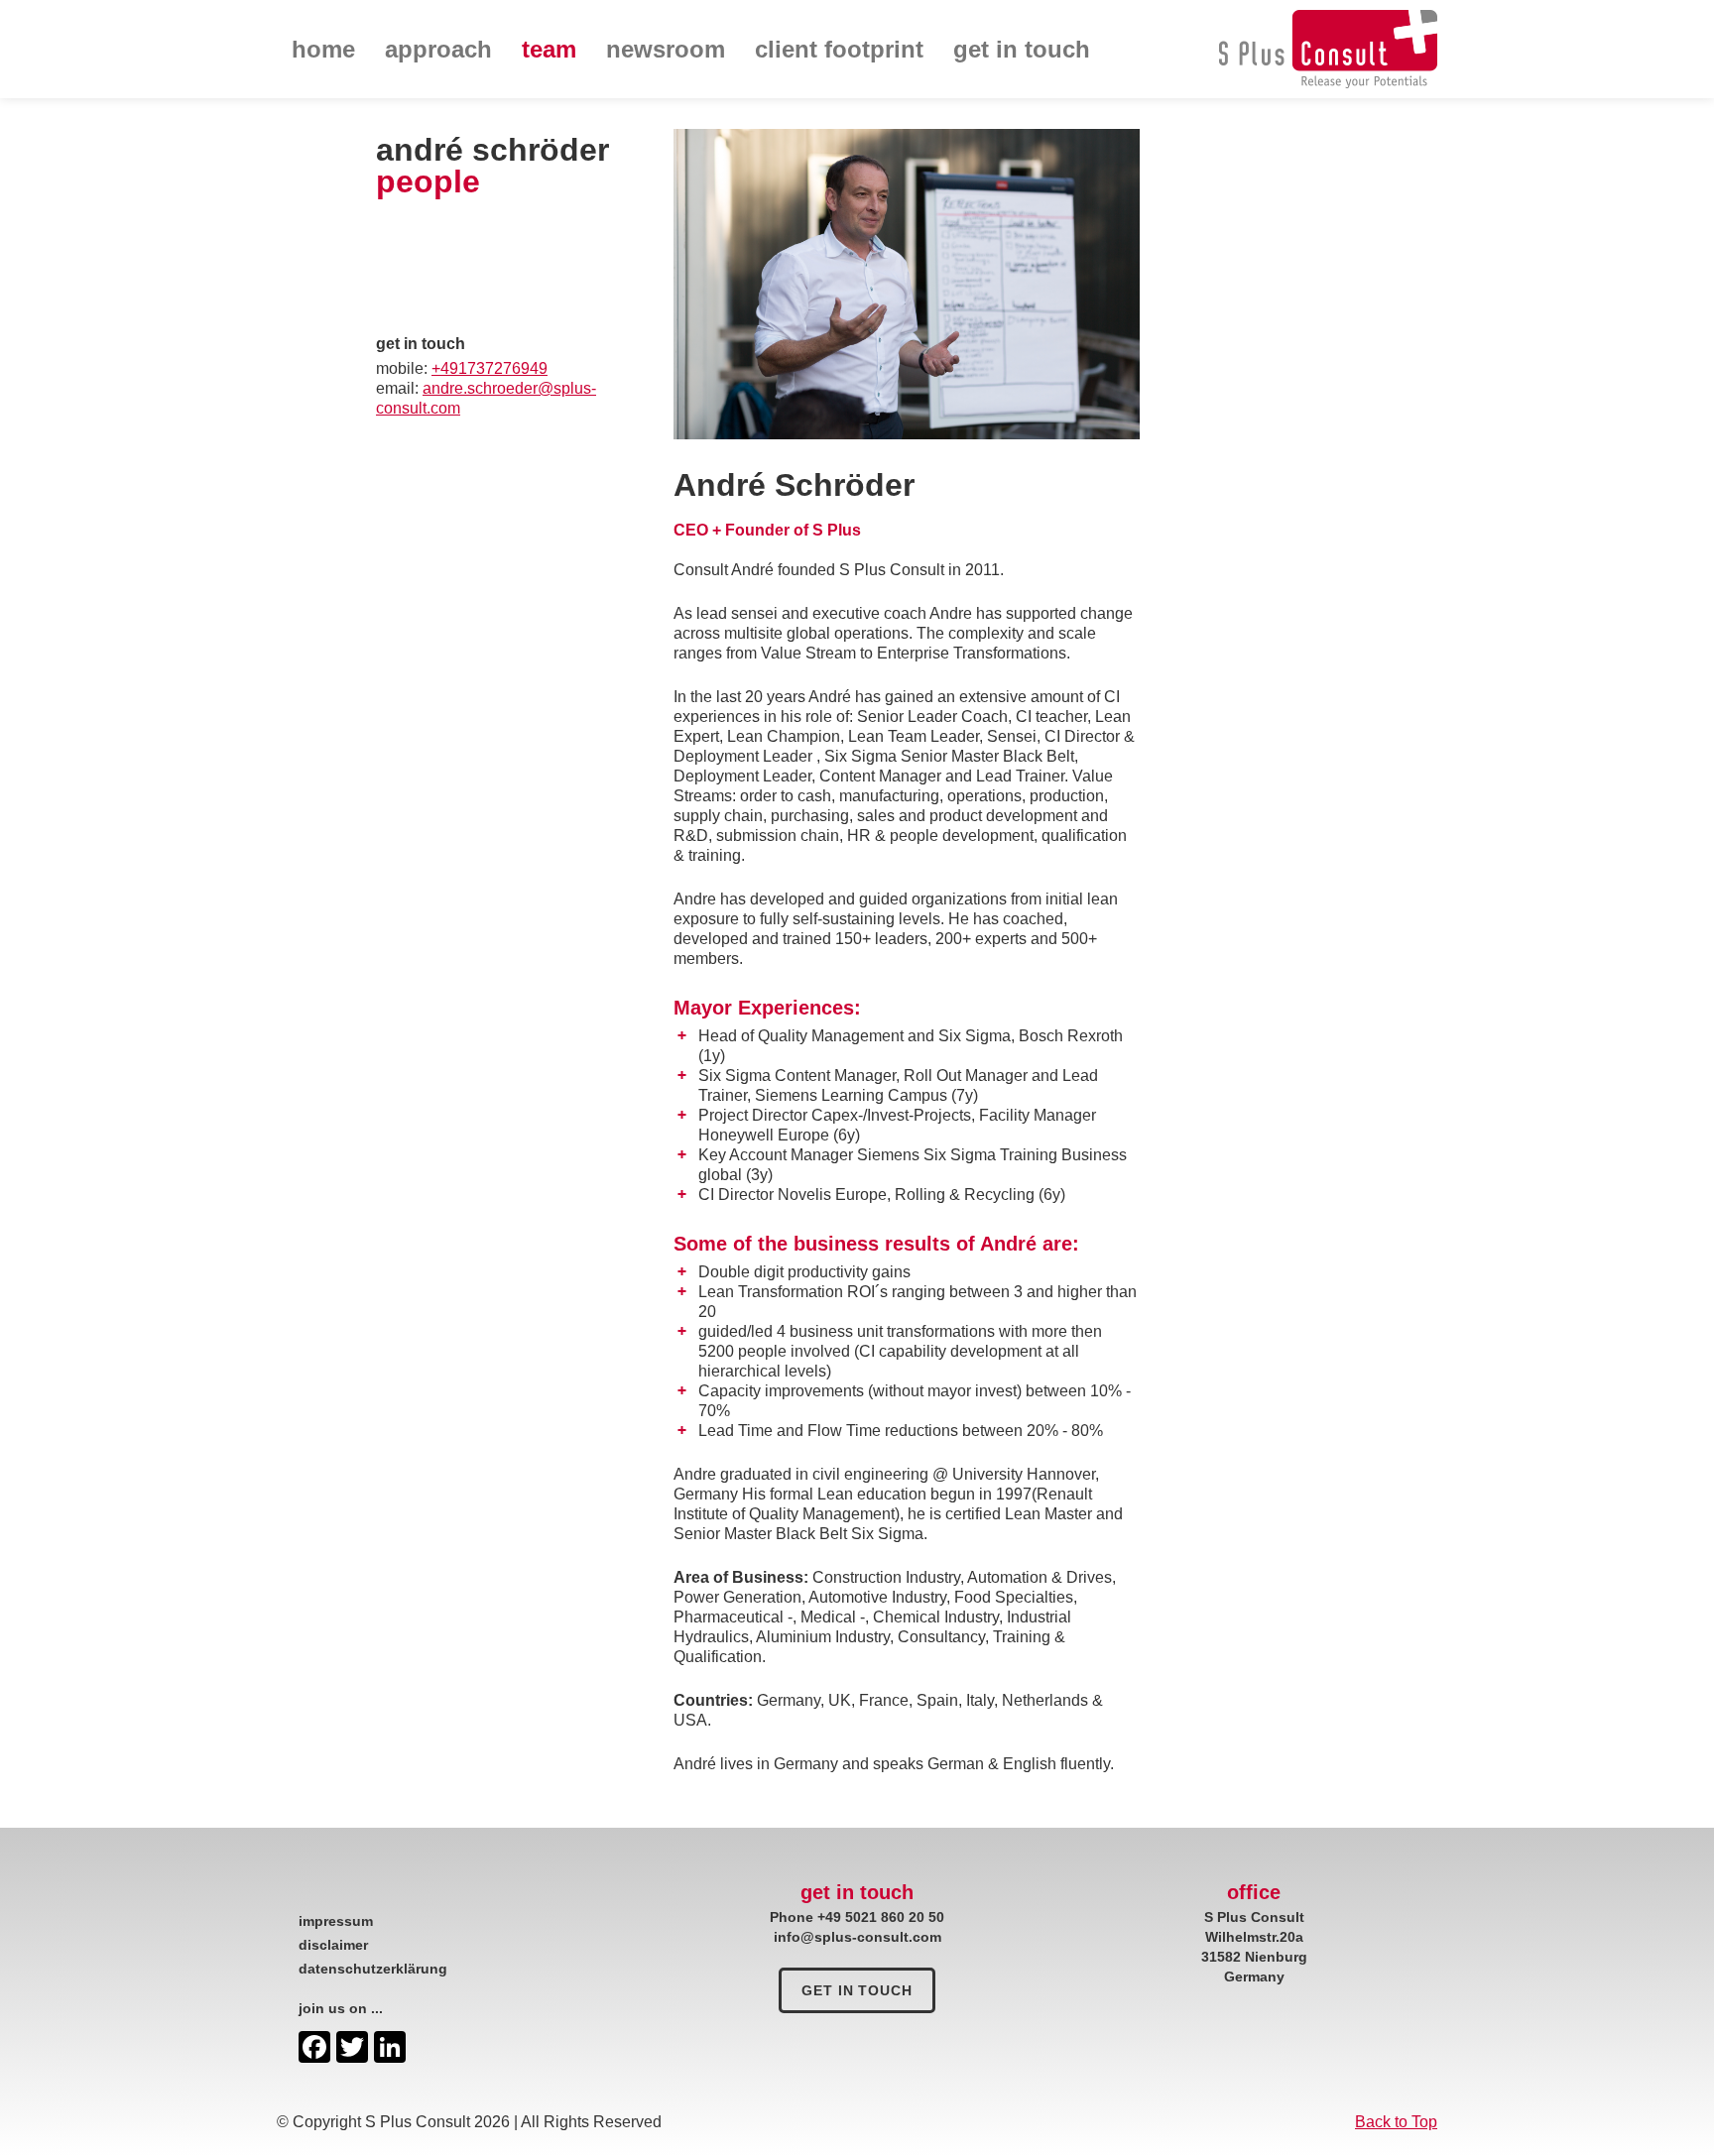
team (549, 49)
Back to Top (1396, 2122)
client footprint (839, 49)
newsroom (666, 49)
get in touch (1022, 49)
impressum (336, 1921)
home (323, 49)
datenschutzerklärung (373, 1969)
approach (438, 49)
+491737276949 (490, 368)
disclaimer (333, 1945)
